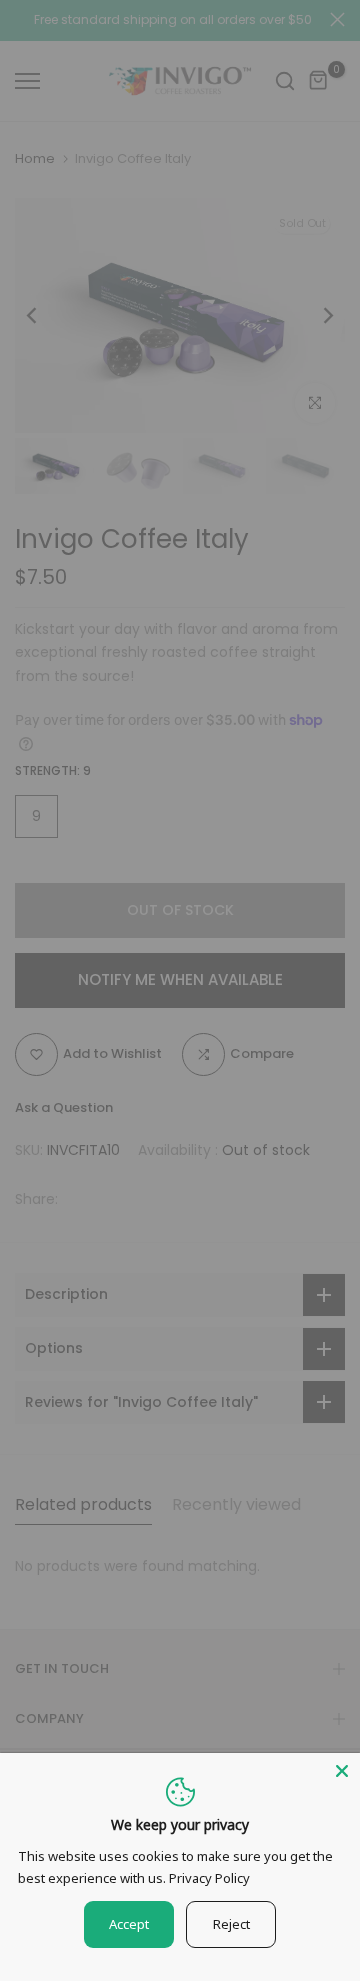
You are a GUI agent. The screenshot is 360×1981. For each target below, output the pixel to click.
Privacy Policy (209, 1878)
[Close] (342, 1771)
